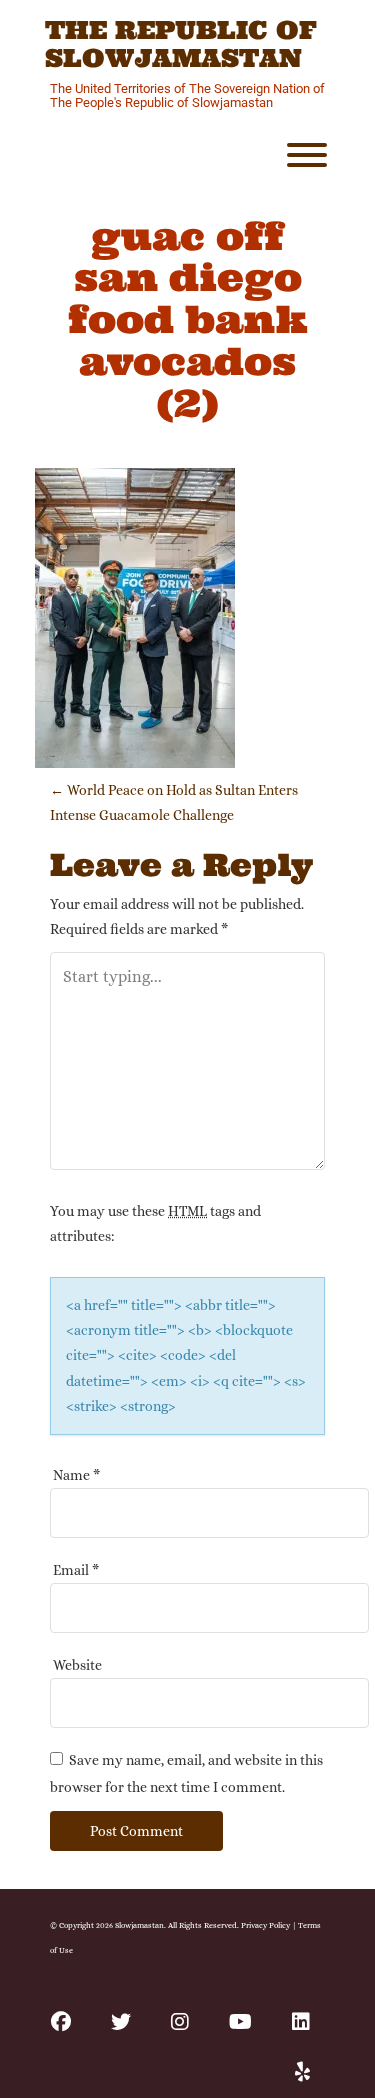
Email (76, 1570)
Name (76, 1475)
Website (77, 1665)
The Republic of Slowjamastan (181, 44)
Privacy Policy (265, 1925)
